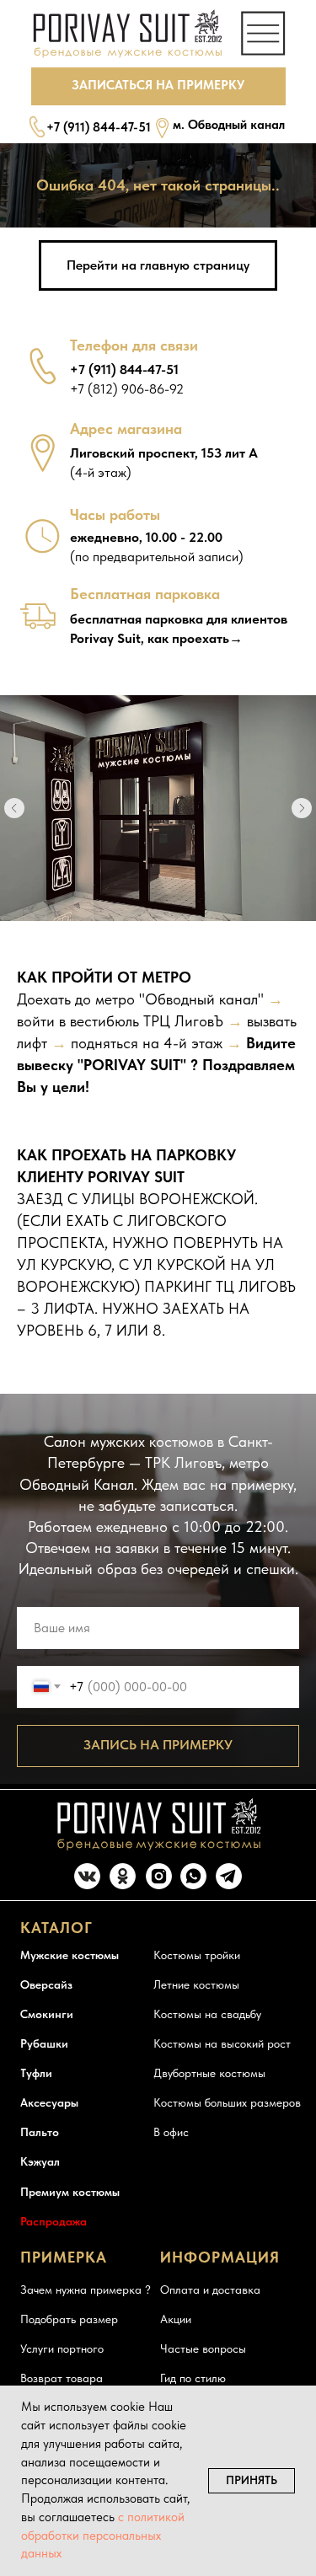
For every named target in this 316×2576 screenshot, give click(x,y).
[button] (158, 86)
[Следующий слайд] (302, 808)
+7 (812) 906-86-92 (127, 389)
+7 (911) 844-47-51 (99, 127)
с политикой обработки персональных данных (103, 2536)
